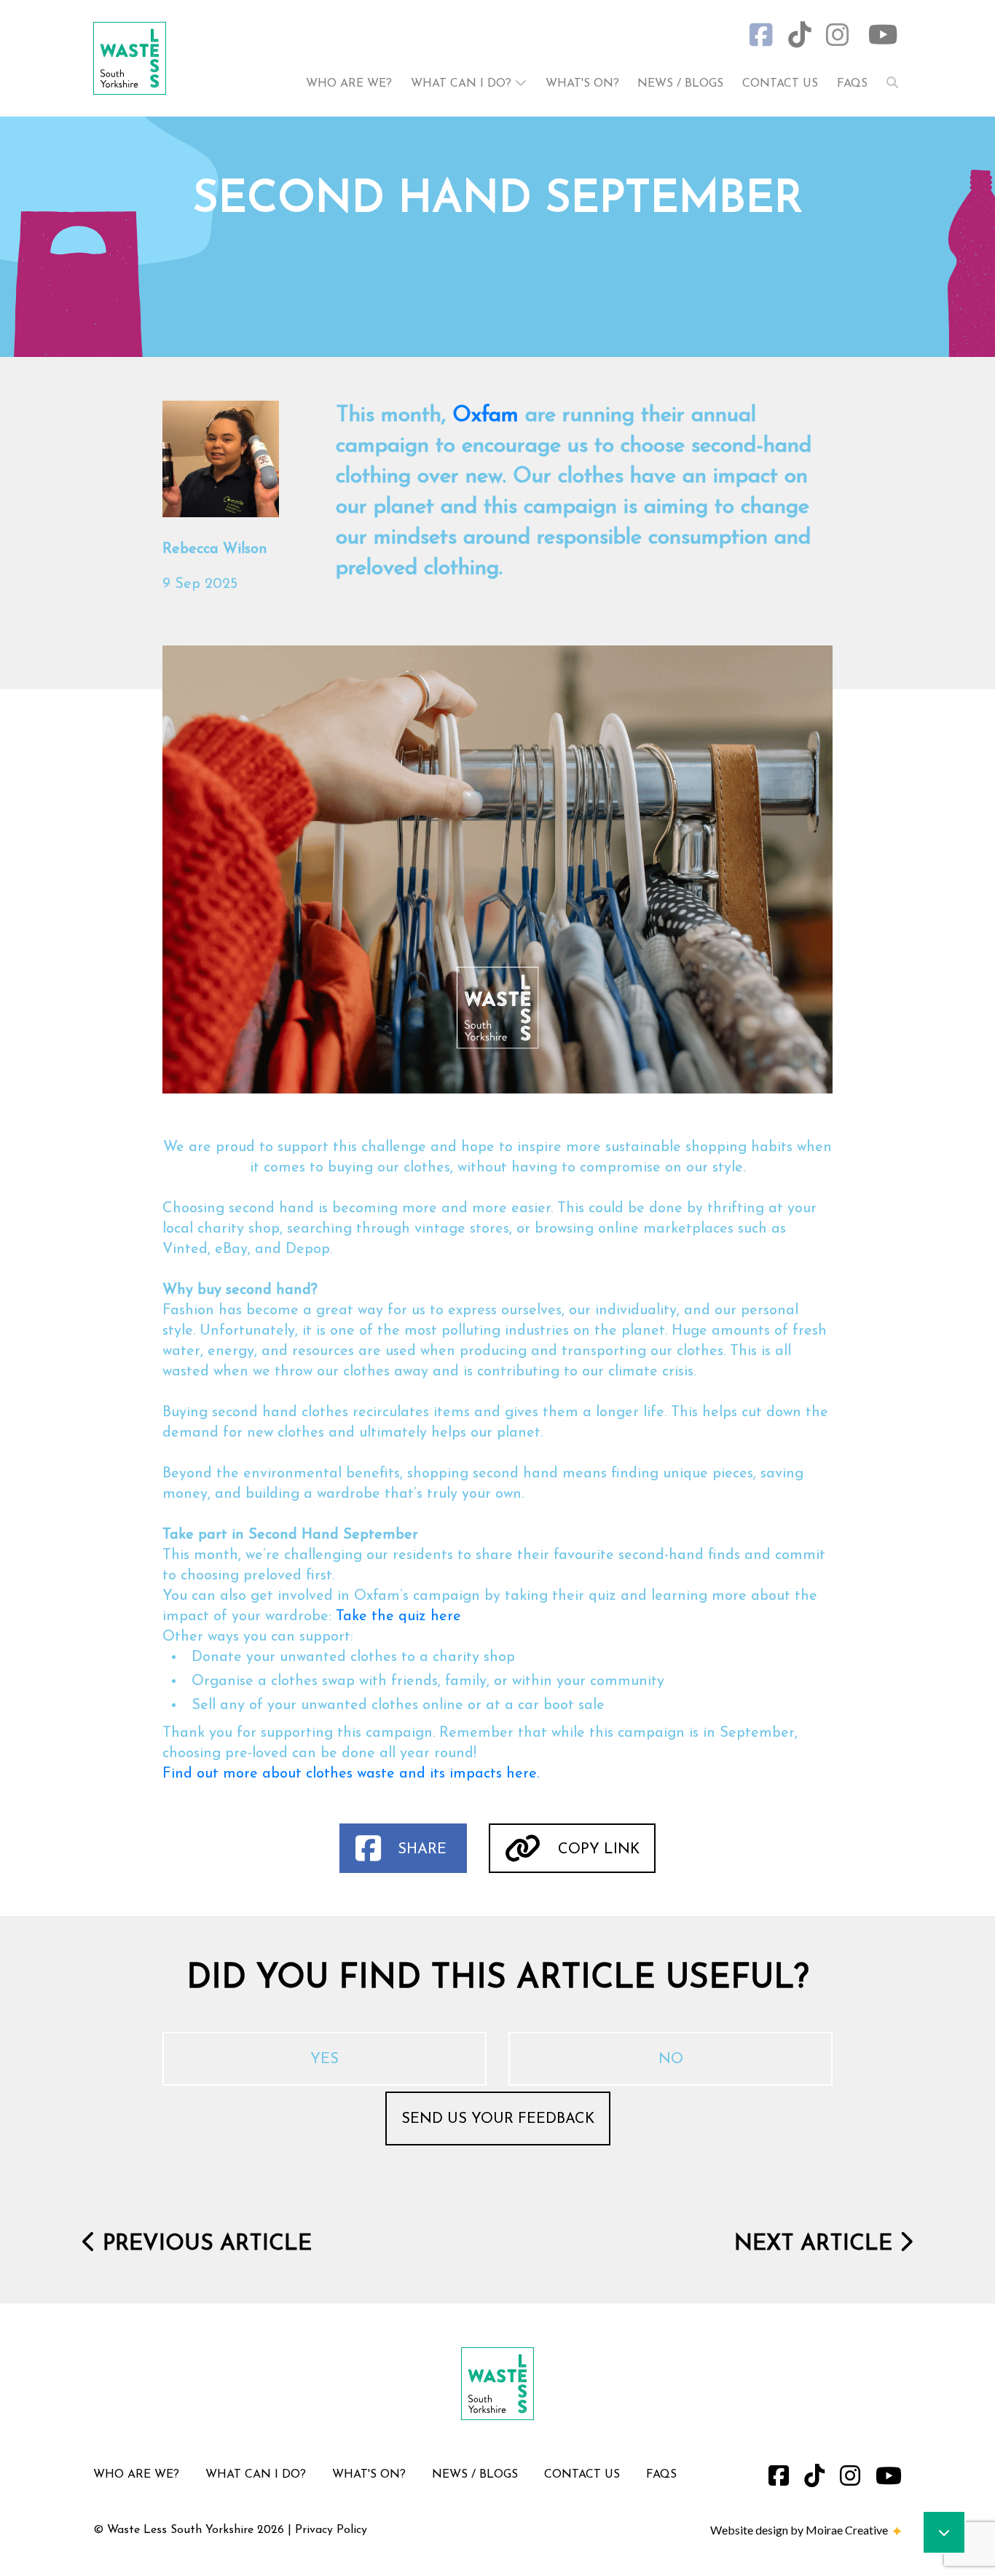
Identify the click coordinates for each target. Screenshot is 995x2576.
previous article (204, 2244)
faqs (852, 84)
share (422, 1850)
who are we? (349, 84)
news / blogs (680, 84)
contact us (780, 84)
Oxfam (485, 416)
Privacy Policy (331, 2530)
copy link (597, 1850)
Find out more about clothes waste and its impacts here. (351, 1774)
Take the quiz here (398, 1617)
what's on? (584, 84)
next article (817, 2244)
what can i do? (463, 84)
